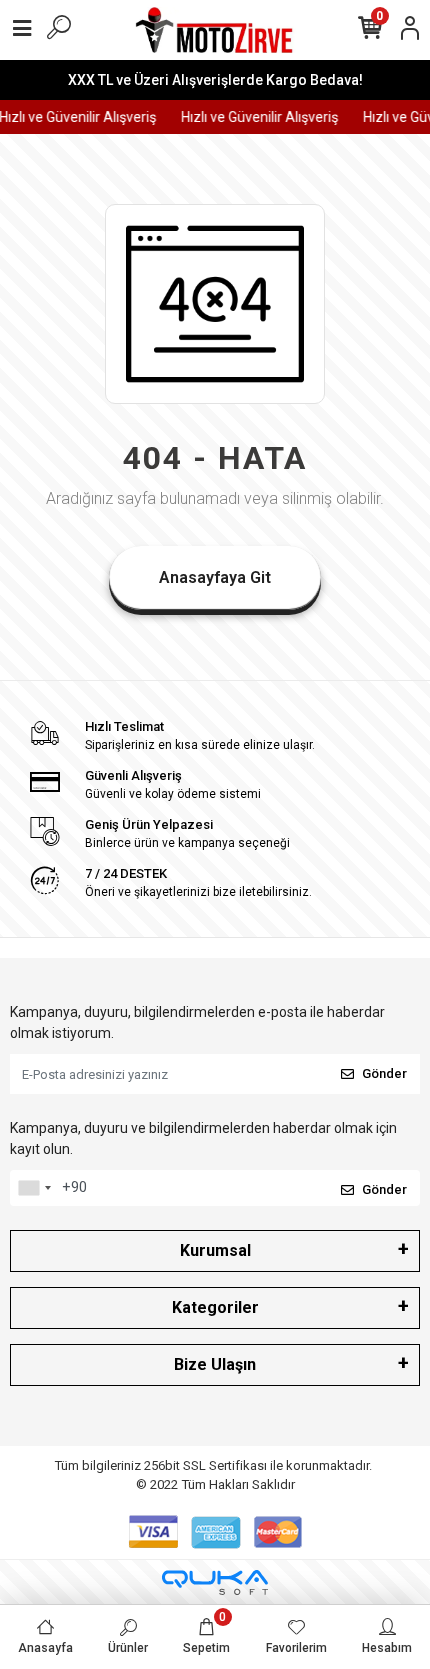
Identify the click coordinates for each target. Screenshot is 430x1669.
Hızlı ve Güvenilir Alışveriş (256, 117)
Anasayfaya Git (215, 577)
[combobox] (34, 1188)
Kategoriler (215, 1307)
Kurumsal (215, 1250)
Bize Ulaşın (215, 1364)
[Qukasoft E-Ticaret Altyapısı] (215, 1582)
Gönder (384, 1073)
